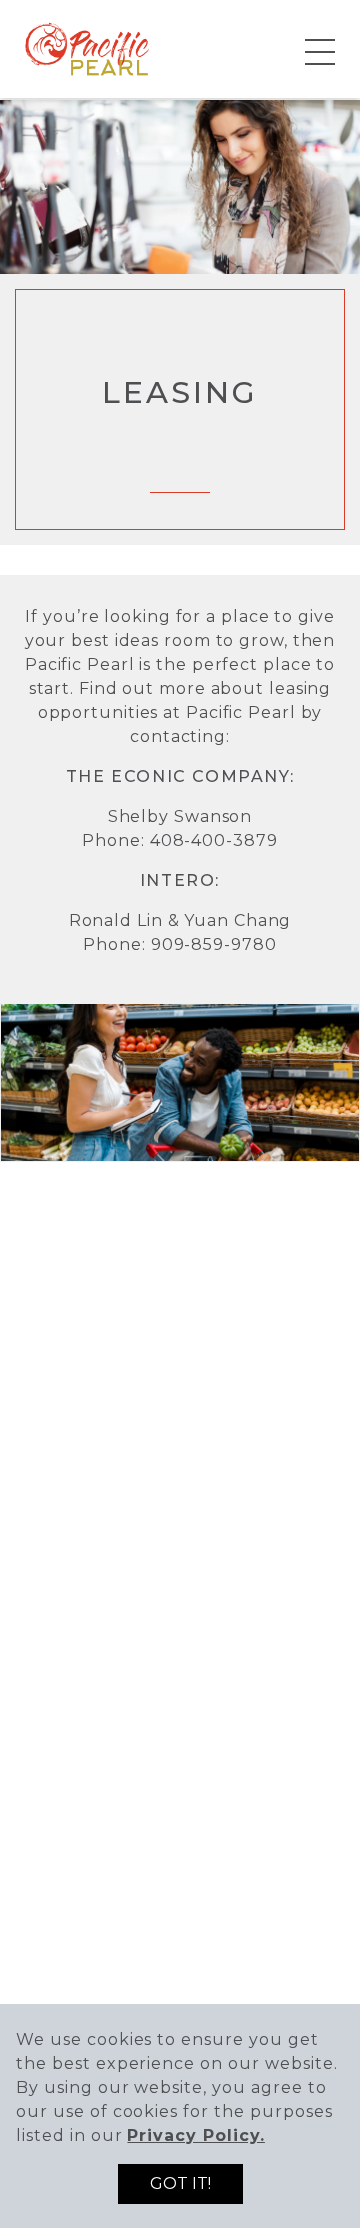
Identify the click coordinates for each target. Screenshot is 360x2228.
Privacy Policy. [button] (195, 2135)
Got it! (180, 2183)
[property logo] (87, 47)
